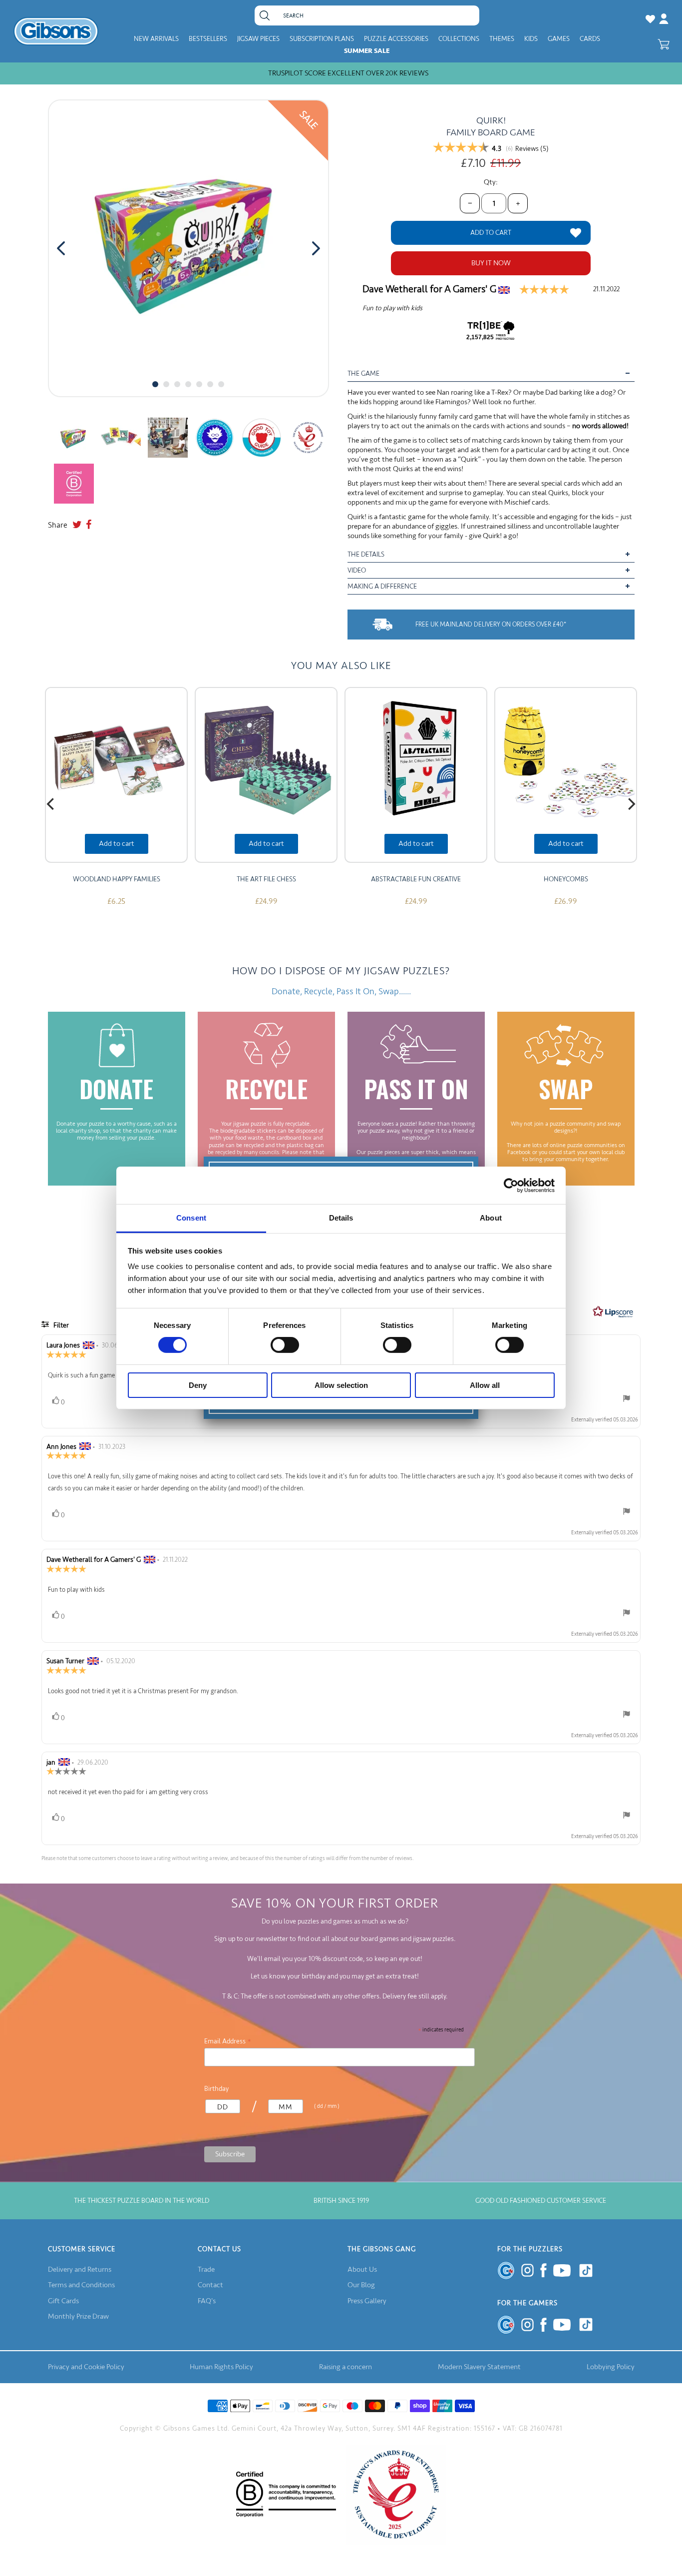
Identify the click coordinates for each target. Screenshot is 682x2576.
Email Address (228, 2041)
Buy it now (491, 263)
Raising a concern (345, 2367)
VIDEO (357, 570)
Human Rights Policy (221, 2367)
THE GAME (363, 373)
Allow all (485, 1385)
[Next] (631, 804)
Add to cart (117, 844)
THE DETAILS (366, 554)
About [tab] (491, 1218)
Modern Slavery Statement (479, 2367)
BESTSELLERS (208, 39)
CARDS (590, 39)
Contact (210, 2285)
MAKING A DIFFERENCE (382, 586)
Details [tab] (341, 1218)
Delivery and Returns (80, 2269)
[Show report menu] (627, 1401)
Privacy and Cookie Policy (86, 2367)
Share (58, 525)
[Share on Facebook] (89, 525)
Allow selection (341, 1385)
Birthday (216, 2089)
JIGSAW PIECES (258, 39)
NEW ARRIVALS (156, 39)
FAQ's (207, 2301)
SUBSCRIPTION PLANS (322, 39)
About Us (362, 2269)
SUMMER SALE (367, 51)
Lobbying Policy (611, 2367)
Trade (206, 2269)
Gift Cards (63, 2301)
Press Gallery (367, 2301)
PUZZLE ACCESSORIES (396, 39)
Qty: (491, 182)
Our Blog (361, 2285)
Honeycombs (566, 879)
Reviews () (532, 149)
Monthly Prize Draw (78, 2316)
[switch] (285, 1345)
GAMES (559, 39)
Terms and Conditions (81, 2285)
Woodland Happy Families (117, 879)
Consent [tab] (191, 1218)
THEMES (502, 39)
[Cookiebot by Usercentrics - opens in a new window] (511, 1185)
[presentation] (61, 248)
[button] (155, 384)
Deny (198, 1385)
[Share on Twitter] (77, 525)
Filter (60, 1325)
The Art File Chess (266, 879)
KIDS (531, 39)
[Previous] (51, 804)
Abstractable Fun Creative (416, 879)
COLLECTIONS (459, 39)
